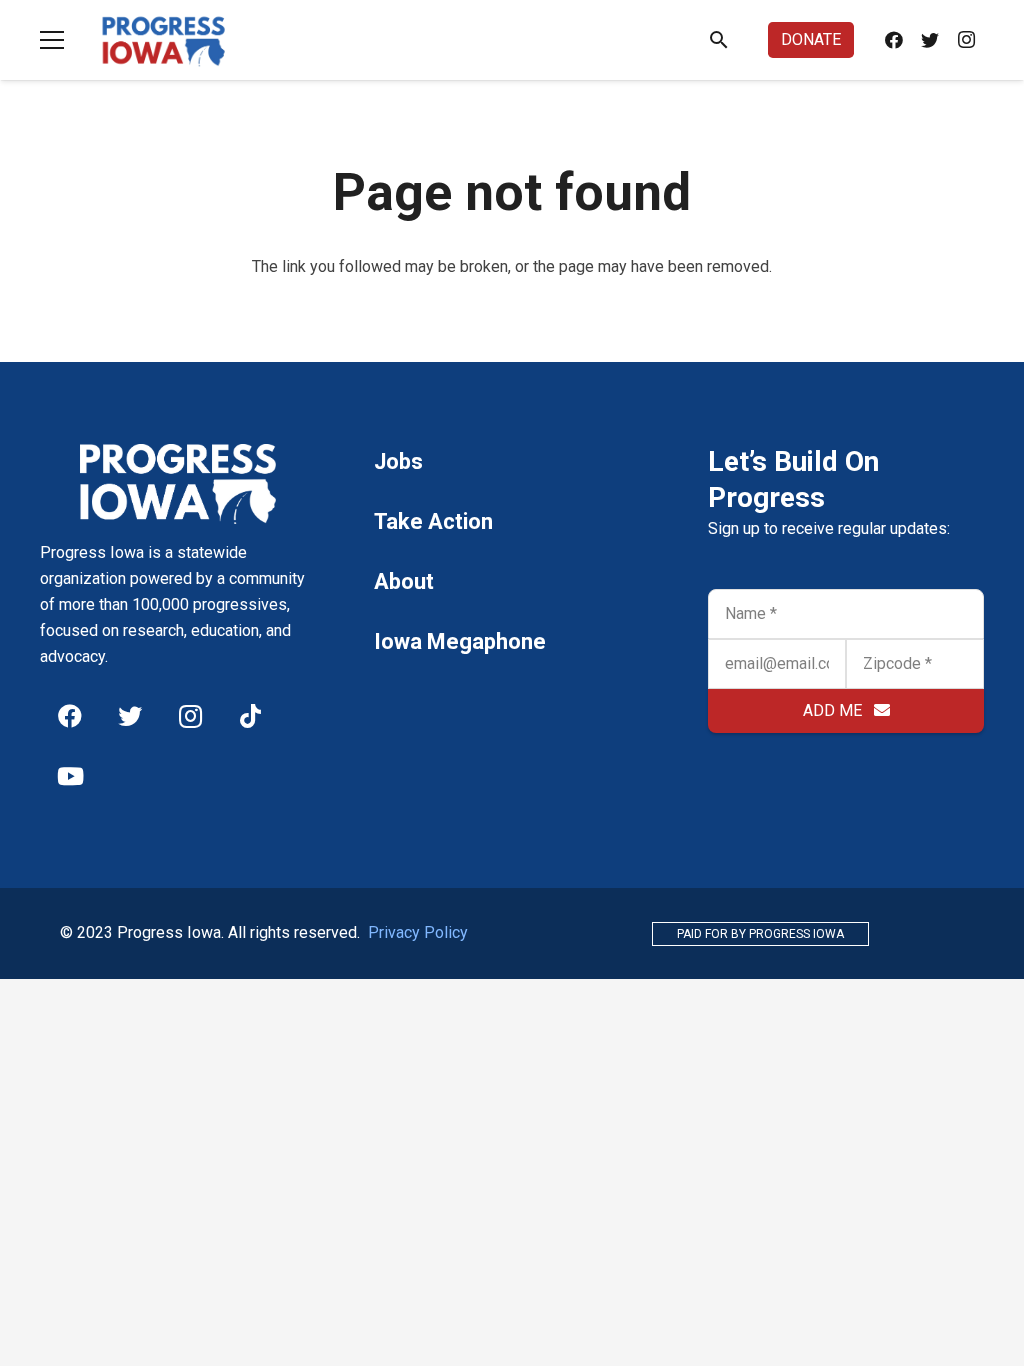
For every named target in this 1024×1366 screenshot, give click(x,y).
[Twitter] (930, 40)
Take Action (433, 521)
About (404, 581)
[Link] (164, 40)
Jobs (398, 461)
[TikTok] (250, 716)
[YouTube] (70, 776)
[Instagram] (966, 40)
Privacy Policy (418, 932)
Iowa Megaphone (460, 641)
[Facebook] (894, 40)
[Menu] (52, 40)
